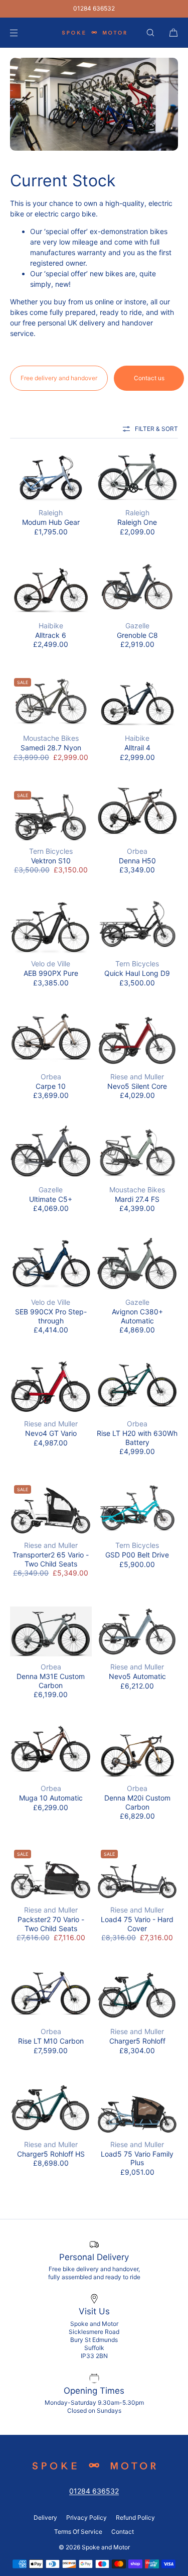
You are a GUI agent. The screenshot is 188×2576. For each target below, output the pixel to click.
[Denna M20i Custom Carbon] (138, 1751)
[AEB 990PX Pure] (51, 926)
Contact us (149, 378)
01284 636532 (94, 8)
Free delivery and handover (59, 378)
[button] (150, 32)
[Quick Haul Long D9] (138, 926)
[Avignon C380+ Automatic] (138, 1265)
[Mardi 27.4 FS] (138, 1152)
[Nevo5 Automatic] (138, 1630)
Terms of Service (78, 2532)
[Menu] (22, 32)
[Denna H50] (138, 814)
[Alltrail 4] (138, 701)
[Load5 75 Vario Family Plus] (138, 2107)
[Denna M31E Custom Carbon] (51, 1630)
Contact (123, 2532)
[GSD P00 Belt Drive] (138, 1508)
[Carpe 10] (51, 1039)
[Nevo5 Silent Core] (138, 1039)
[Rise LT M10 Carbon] (51, 1994)
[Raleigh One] (138, 475)
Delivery (45, 2517)
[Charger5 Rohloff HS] (51, 2107)
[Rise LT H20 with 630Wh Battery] (138, 1386)
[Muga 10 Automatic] (51, 1751)
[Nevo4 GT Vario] (51, 1386)
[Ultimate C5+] (51, 1152)
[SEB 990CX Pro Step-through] (51, 1265)
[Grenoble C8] (138, 588)
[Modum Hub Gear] (51, 475)
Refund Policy (135, 2517)
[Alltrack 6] (51, 588)
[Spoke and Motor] (94, 33)
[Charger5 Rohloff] (138, 1994)
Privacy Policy (86, 2517)
